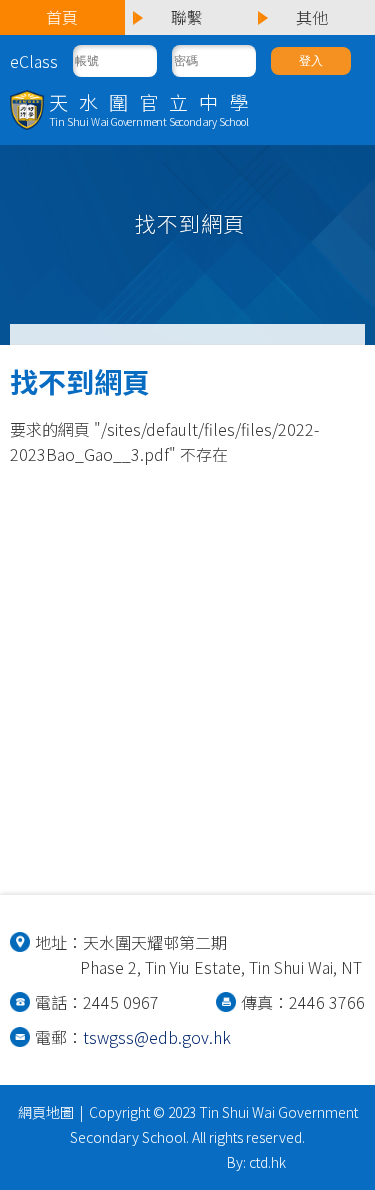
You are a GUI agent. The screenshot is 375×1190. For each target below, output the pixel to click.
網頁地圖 (46, 1112)
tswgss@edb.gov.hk (157, 1037)
